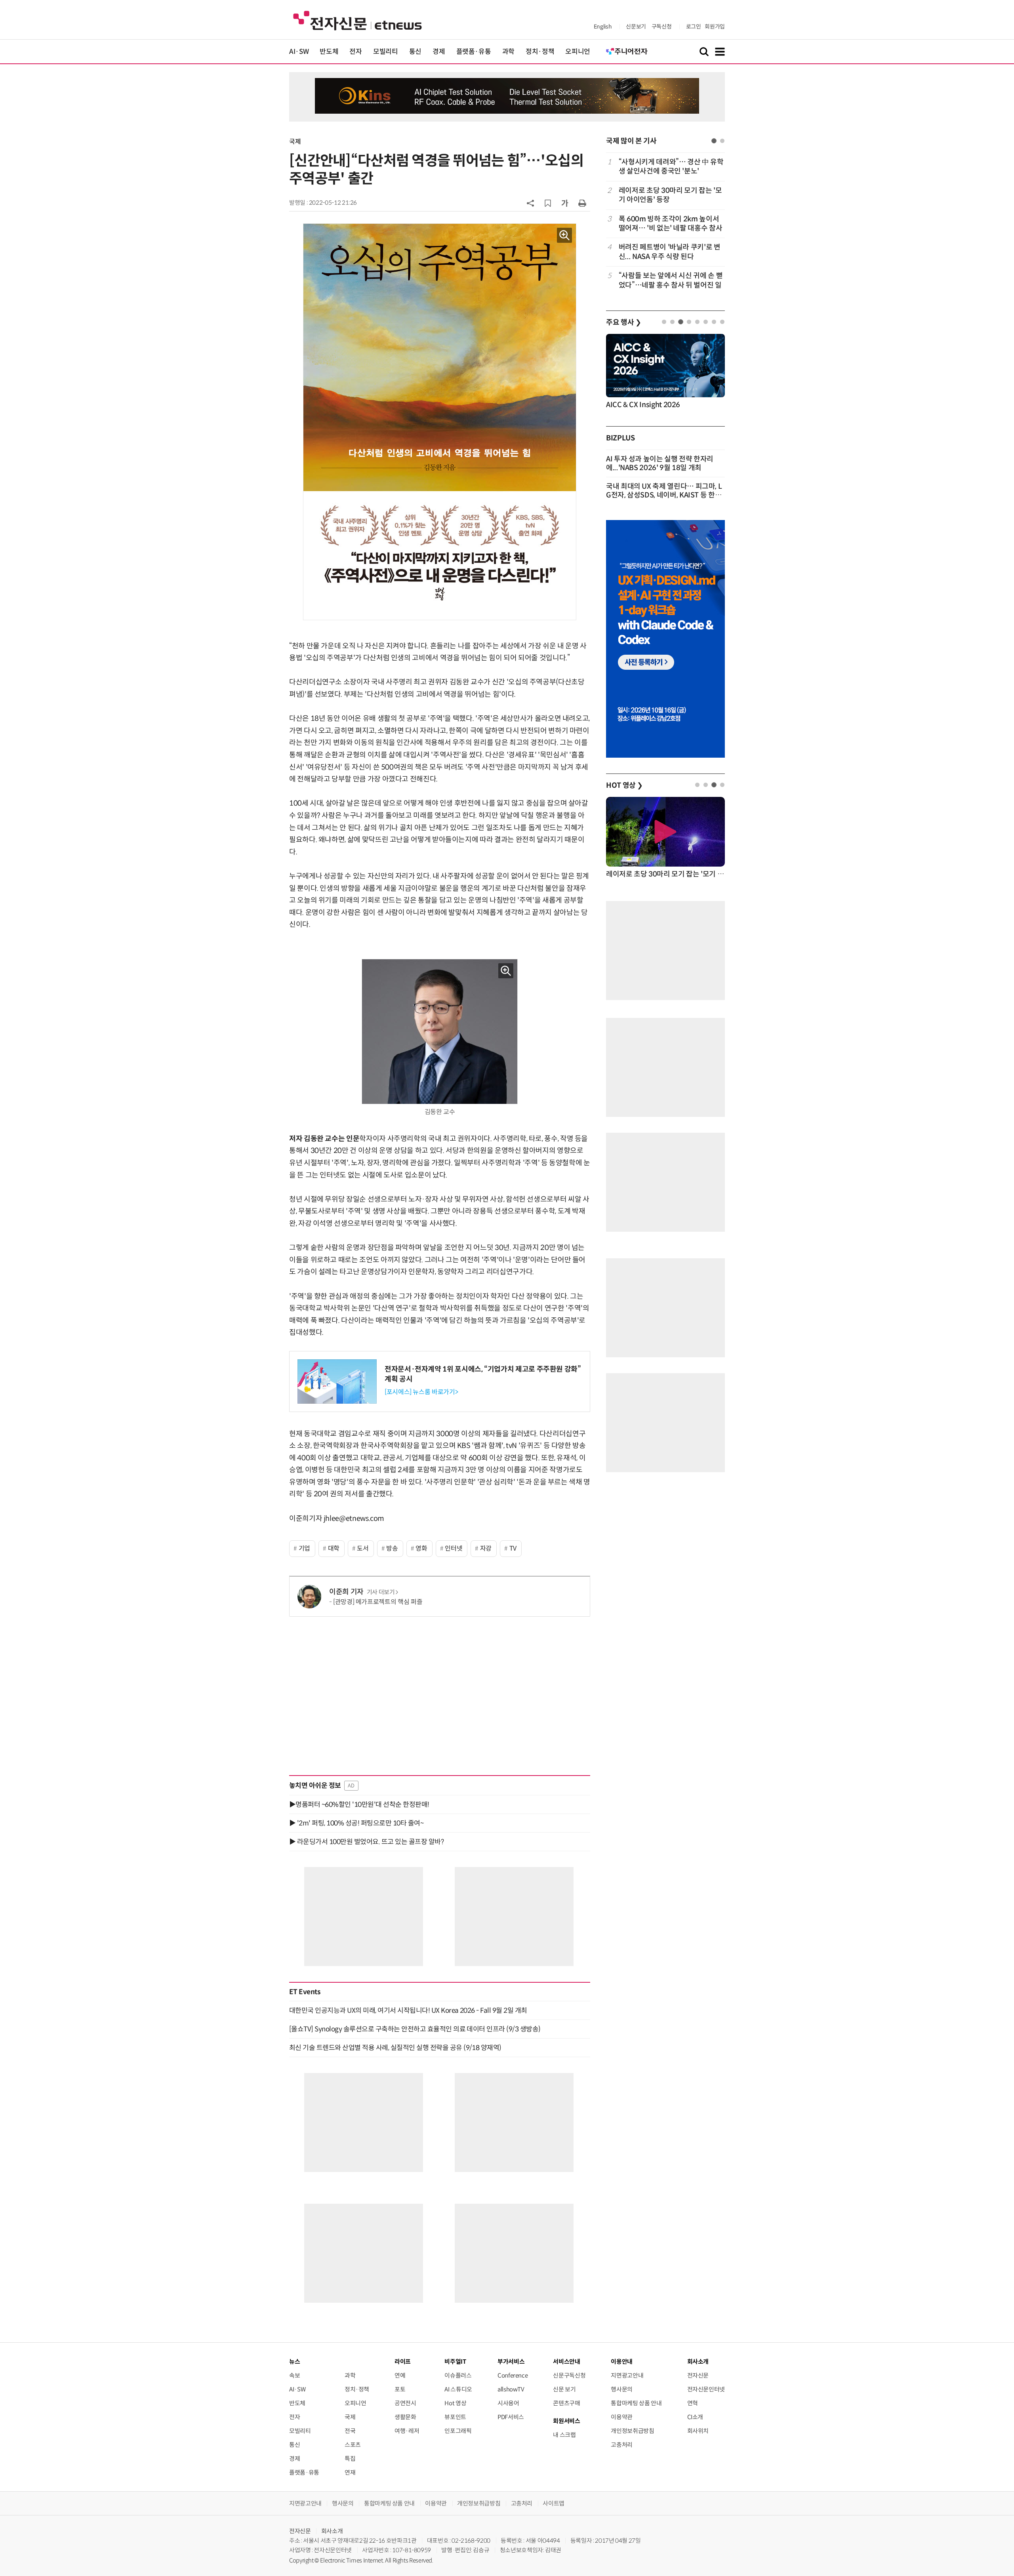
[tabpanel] (665, 224)
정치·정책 (540, 52)
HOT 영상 (624, 785)
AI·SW (299, 52)
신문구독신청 (569, 2375)
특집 (350, 2459)
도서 (363, 1548)
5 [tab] (697, 322)
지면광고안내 (627, 2375)
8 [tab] (722, 322)
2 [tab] (722, 141)
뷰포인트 (455, 2417)
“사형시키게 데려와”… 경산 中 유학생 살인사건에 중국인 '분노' (671, 167)
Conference (513, 2375)
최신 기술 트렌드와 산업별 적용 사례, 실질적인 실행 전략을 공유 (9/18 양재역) (395, 2048)
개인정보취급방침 (632, 2431)
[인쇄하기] (582, 203)
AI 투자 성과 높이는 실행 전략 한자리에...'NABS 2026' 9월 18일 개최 (660, 463)
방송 (392, 1548)
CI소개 (695, 2417)
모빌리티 (386, 52)
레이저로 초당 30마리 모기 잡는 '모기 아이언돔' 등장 (670, 195)
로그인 (694, 27)
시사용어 (508, 2403)
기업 (304, 1548)
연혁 (693, 2403)
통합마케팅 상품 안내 (636, 2403)
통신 (415, 52)
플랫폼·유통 (474, 52)
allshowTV (511, 2389)
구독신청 (662, 27)
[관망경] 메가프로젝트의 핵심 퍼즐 (378, 1602)
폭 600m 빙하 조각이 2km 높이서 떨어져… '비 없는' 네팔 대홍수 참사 (670, 224)
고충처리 (622, 2445)
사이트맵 (554, 2503)
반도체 (329, 52)
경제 (439, 52)
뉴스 (294, 2362)
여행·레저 (407, 2431)
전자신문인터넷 (706, 2389)
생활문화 (405, 2417)
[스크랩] (548, 203)
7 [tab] (714, 322)
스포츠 (353, 2445)
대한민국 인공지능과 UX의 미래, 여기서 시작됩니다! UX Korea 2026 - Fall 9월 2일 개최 (408, 2010)
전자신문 (698, 2375)
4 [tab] (689, 322)
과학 (508, 52)
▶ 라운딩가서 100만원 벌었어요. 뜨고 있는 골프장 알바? (366, 1842)
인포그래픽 (458, 2431)
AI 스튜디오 (458, 2389)
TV (513, 1548)
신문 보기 (564, 2389)
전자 (355, 52)
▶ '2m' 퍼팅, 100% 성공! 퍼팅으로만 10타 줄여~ (356, 1823)
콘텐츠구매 (566, 2403)
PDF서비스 (511, 2417)
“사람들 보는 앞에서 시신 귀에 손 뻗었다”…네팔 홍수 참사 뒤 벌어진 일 (671, 280)
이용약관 (622, 2417)
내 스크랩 (564, 2435)
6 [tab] (706, 322)
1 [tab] (714, 141)
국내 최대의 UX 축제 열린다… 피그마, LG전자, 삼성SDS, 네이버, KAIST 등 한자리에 (664, 495)
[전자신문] (357, 20)
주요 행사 (623, 322)
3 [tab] (681, 322)
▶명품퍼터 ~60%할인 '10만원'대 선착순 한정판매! (359, 1804)
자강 (486, 1548)
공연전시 (405, 2403)
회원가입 (715, 27)
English (603, 27)
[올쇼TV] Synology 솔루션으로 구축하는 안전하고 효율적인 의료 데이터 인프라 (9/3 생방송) (415, 2029)
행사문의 (622, 2389)
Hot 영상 (455, 2403)
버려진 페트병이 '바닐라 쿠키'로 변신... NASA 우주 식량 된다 (670, 252)
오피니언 (578, 52)
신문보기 (636, 27)
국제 (295, 142)
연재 (350, 2472)
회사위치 (698, 2431)
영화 (421, 1548)
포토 (400, 2389)
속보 (294, 2375)
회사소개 (332, 2531)
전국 (350, 2431)
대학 (334, 1548)
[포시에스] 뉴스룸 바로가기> (421, 1392)
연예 (400, 2375)
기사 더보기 (381, 1592)
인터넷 (454, 1548)
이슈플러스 (458, 2375)
